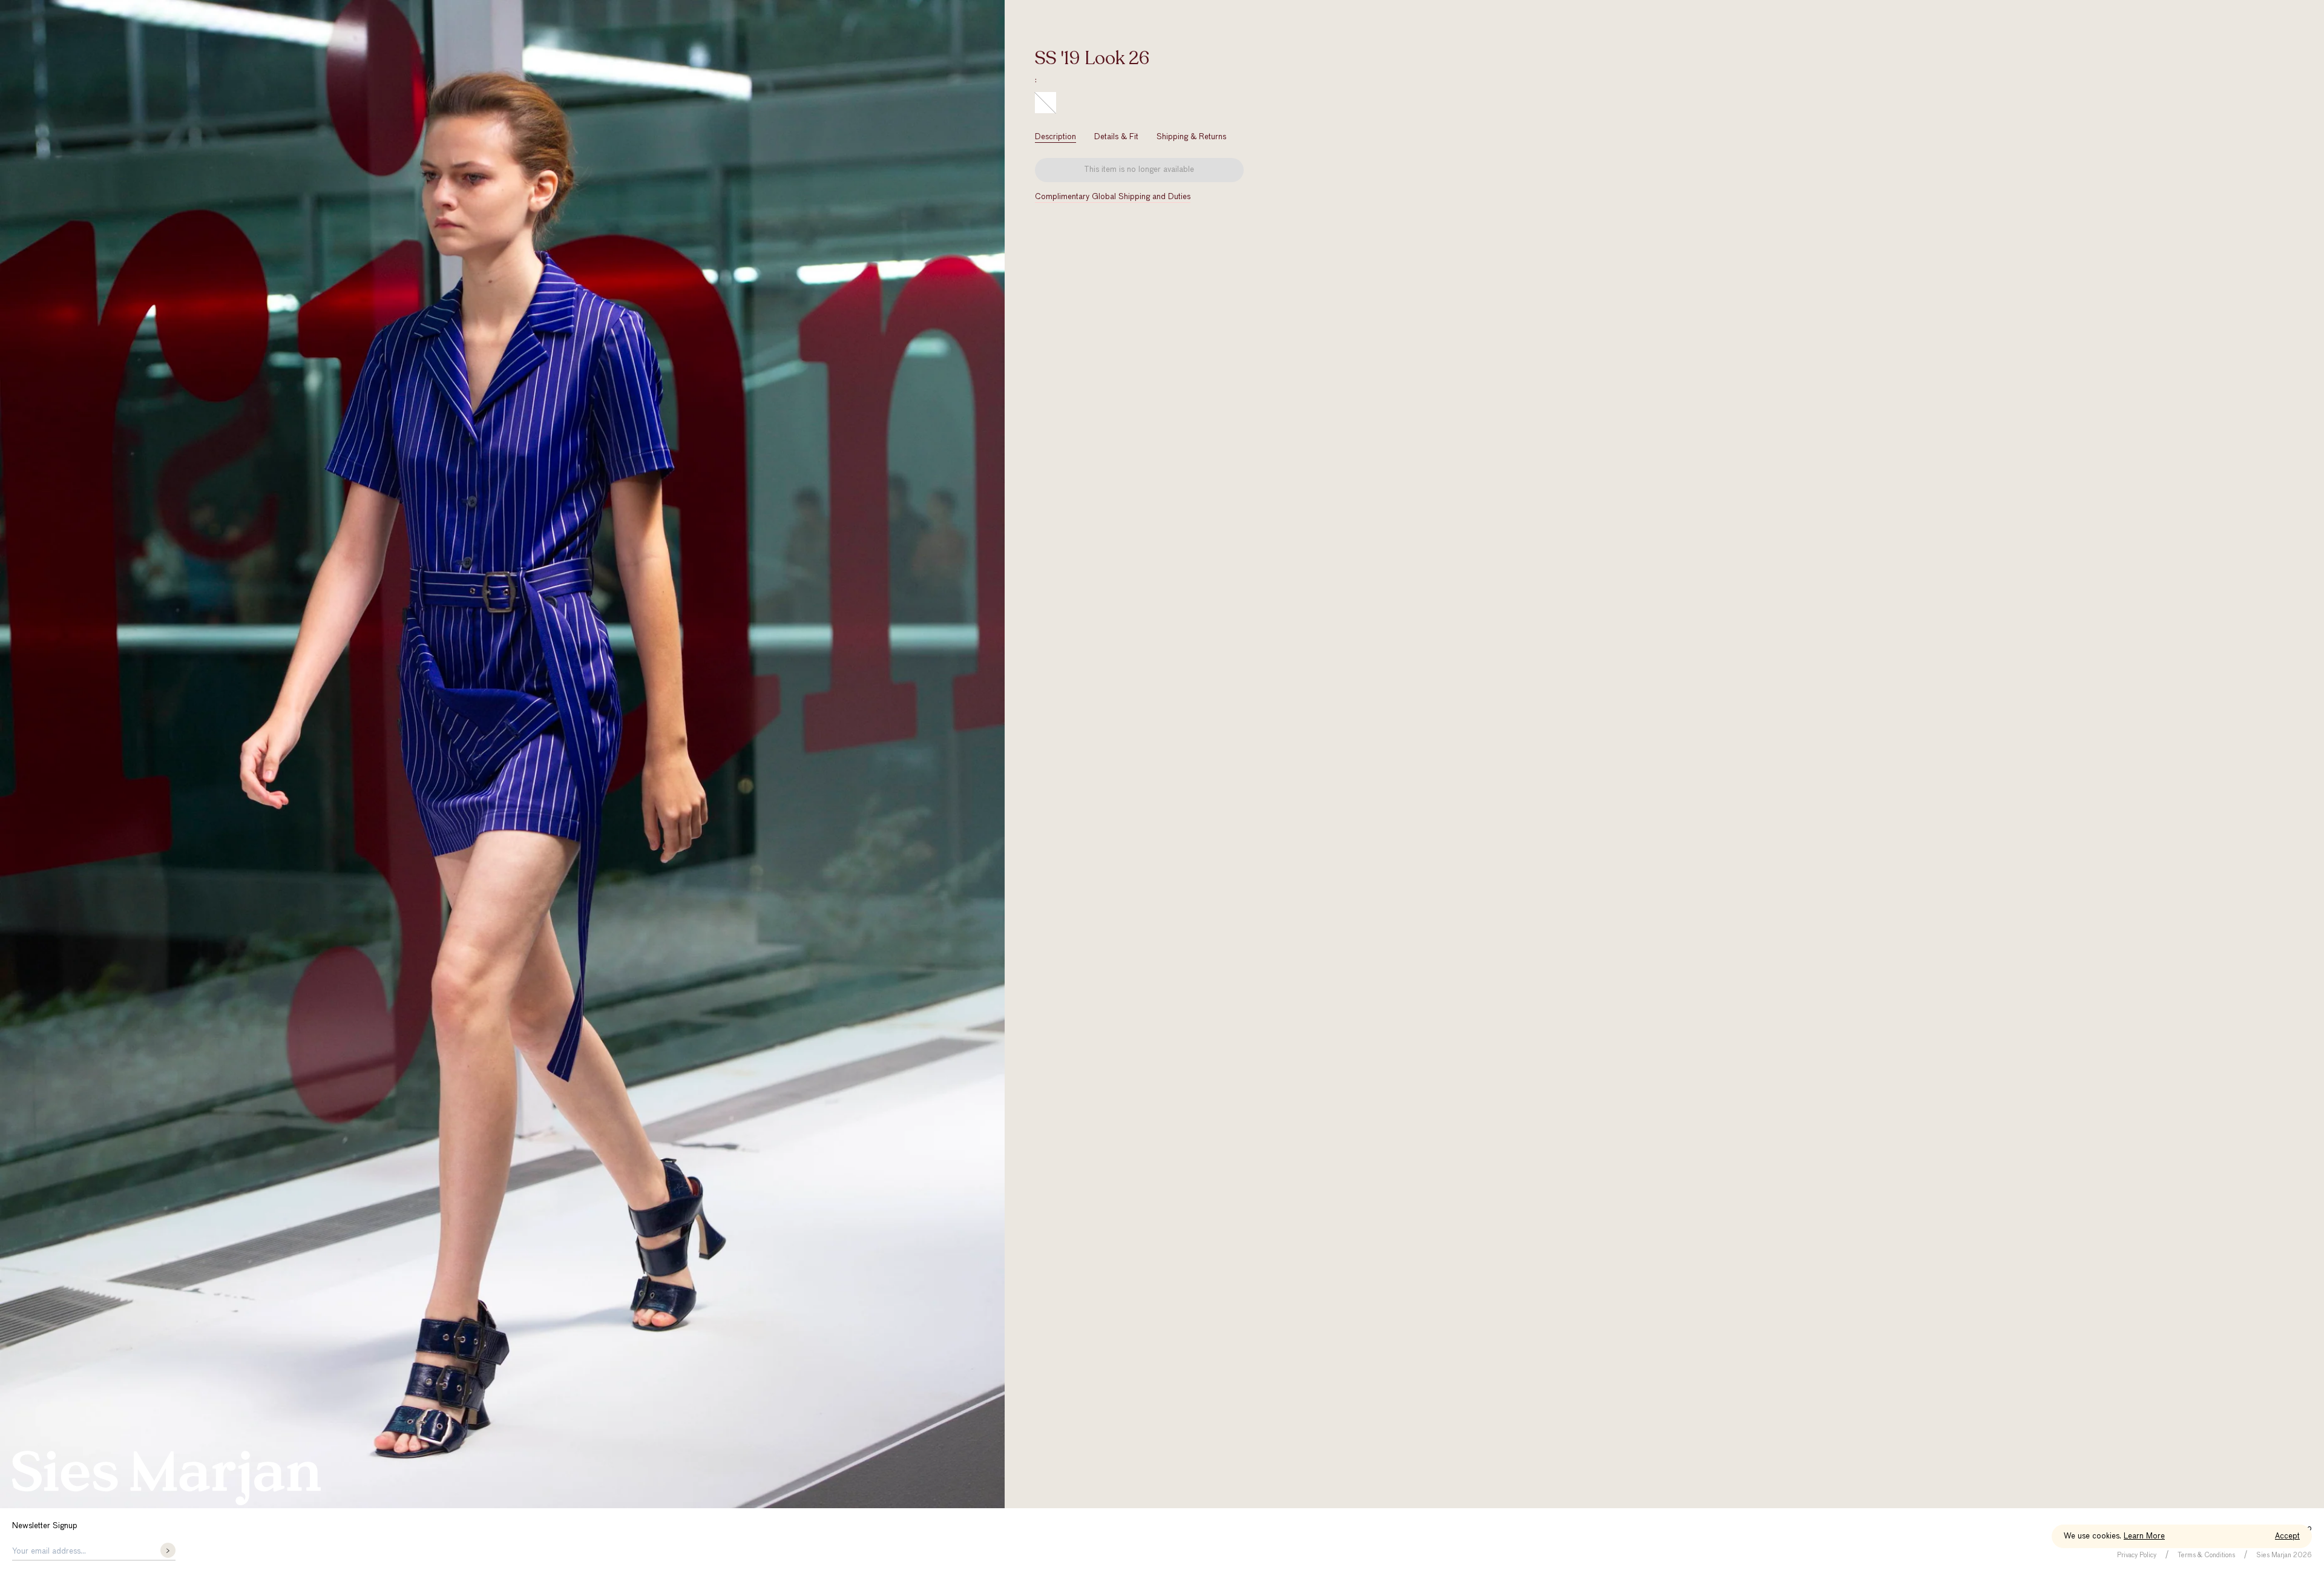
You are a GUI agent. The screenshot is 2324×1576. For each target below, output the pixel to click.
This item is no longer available (1139, 170)
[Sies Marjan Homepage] (166, 1478)
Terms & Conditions (2206, 1555)
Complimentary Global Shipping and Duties (1113, 197)
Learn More (2144, 1536)
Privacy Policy (2137, 1555)
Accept (2287, 1536)
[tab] (1055, 137)
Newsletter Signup (45, 1526)
